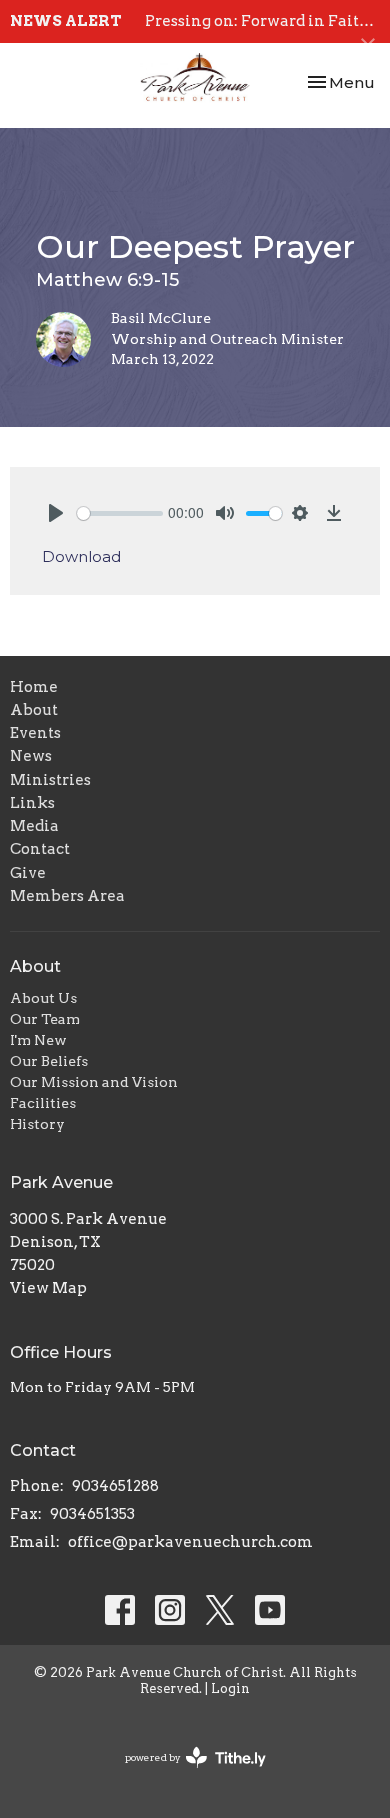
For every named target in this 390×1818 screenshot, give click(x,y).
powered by (185, 1774)
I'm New (38, 1040)
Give (28, 873)
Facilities (43, 1103)
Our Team (45, 1019)
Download (81, 556)
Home (34, 687)
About (34, 710)
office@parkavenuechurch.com (190, 1542)
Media (34, 826)
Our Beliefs (49, 1061)
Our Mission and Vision (94, 1082)
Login (230, 1688)
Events (35, 733)
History (37, 1124)
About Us (43, 998)
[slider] (120, 513)
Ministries (50, 780)
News (31, 756)
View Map (48, 1288)
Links (32, 803)
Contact (40, 849)
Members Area (67, 896)
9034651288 (115, 1486)
